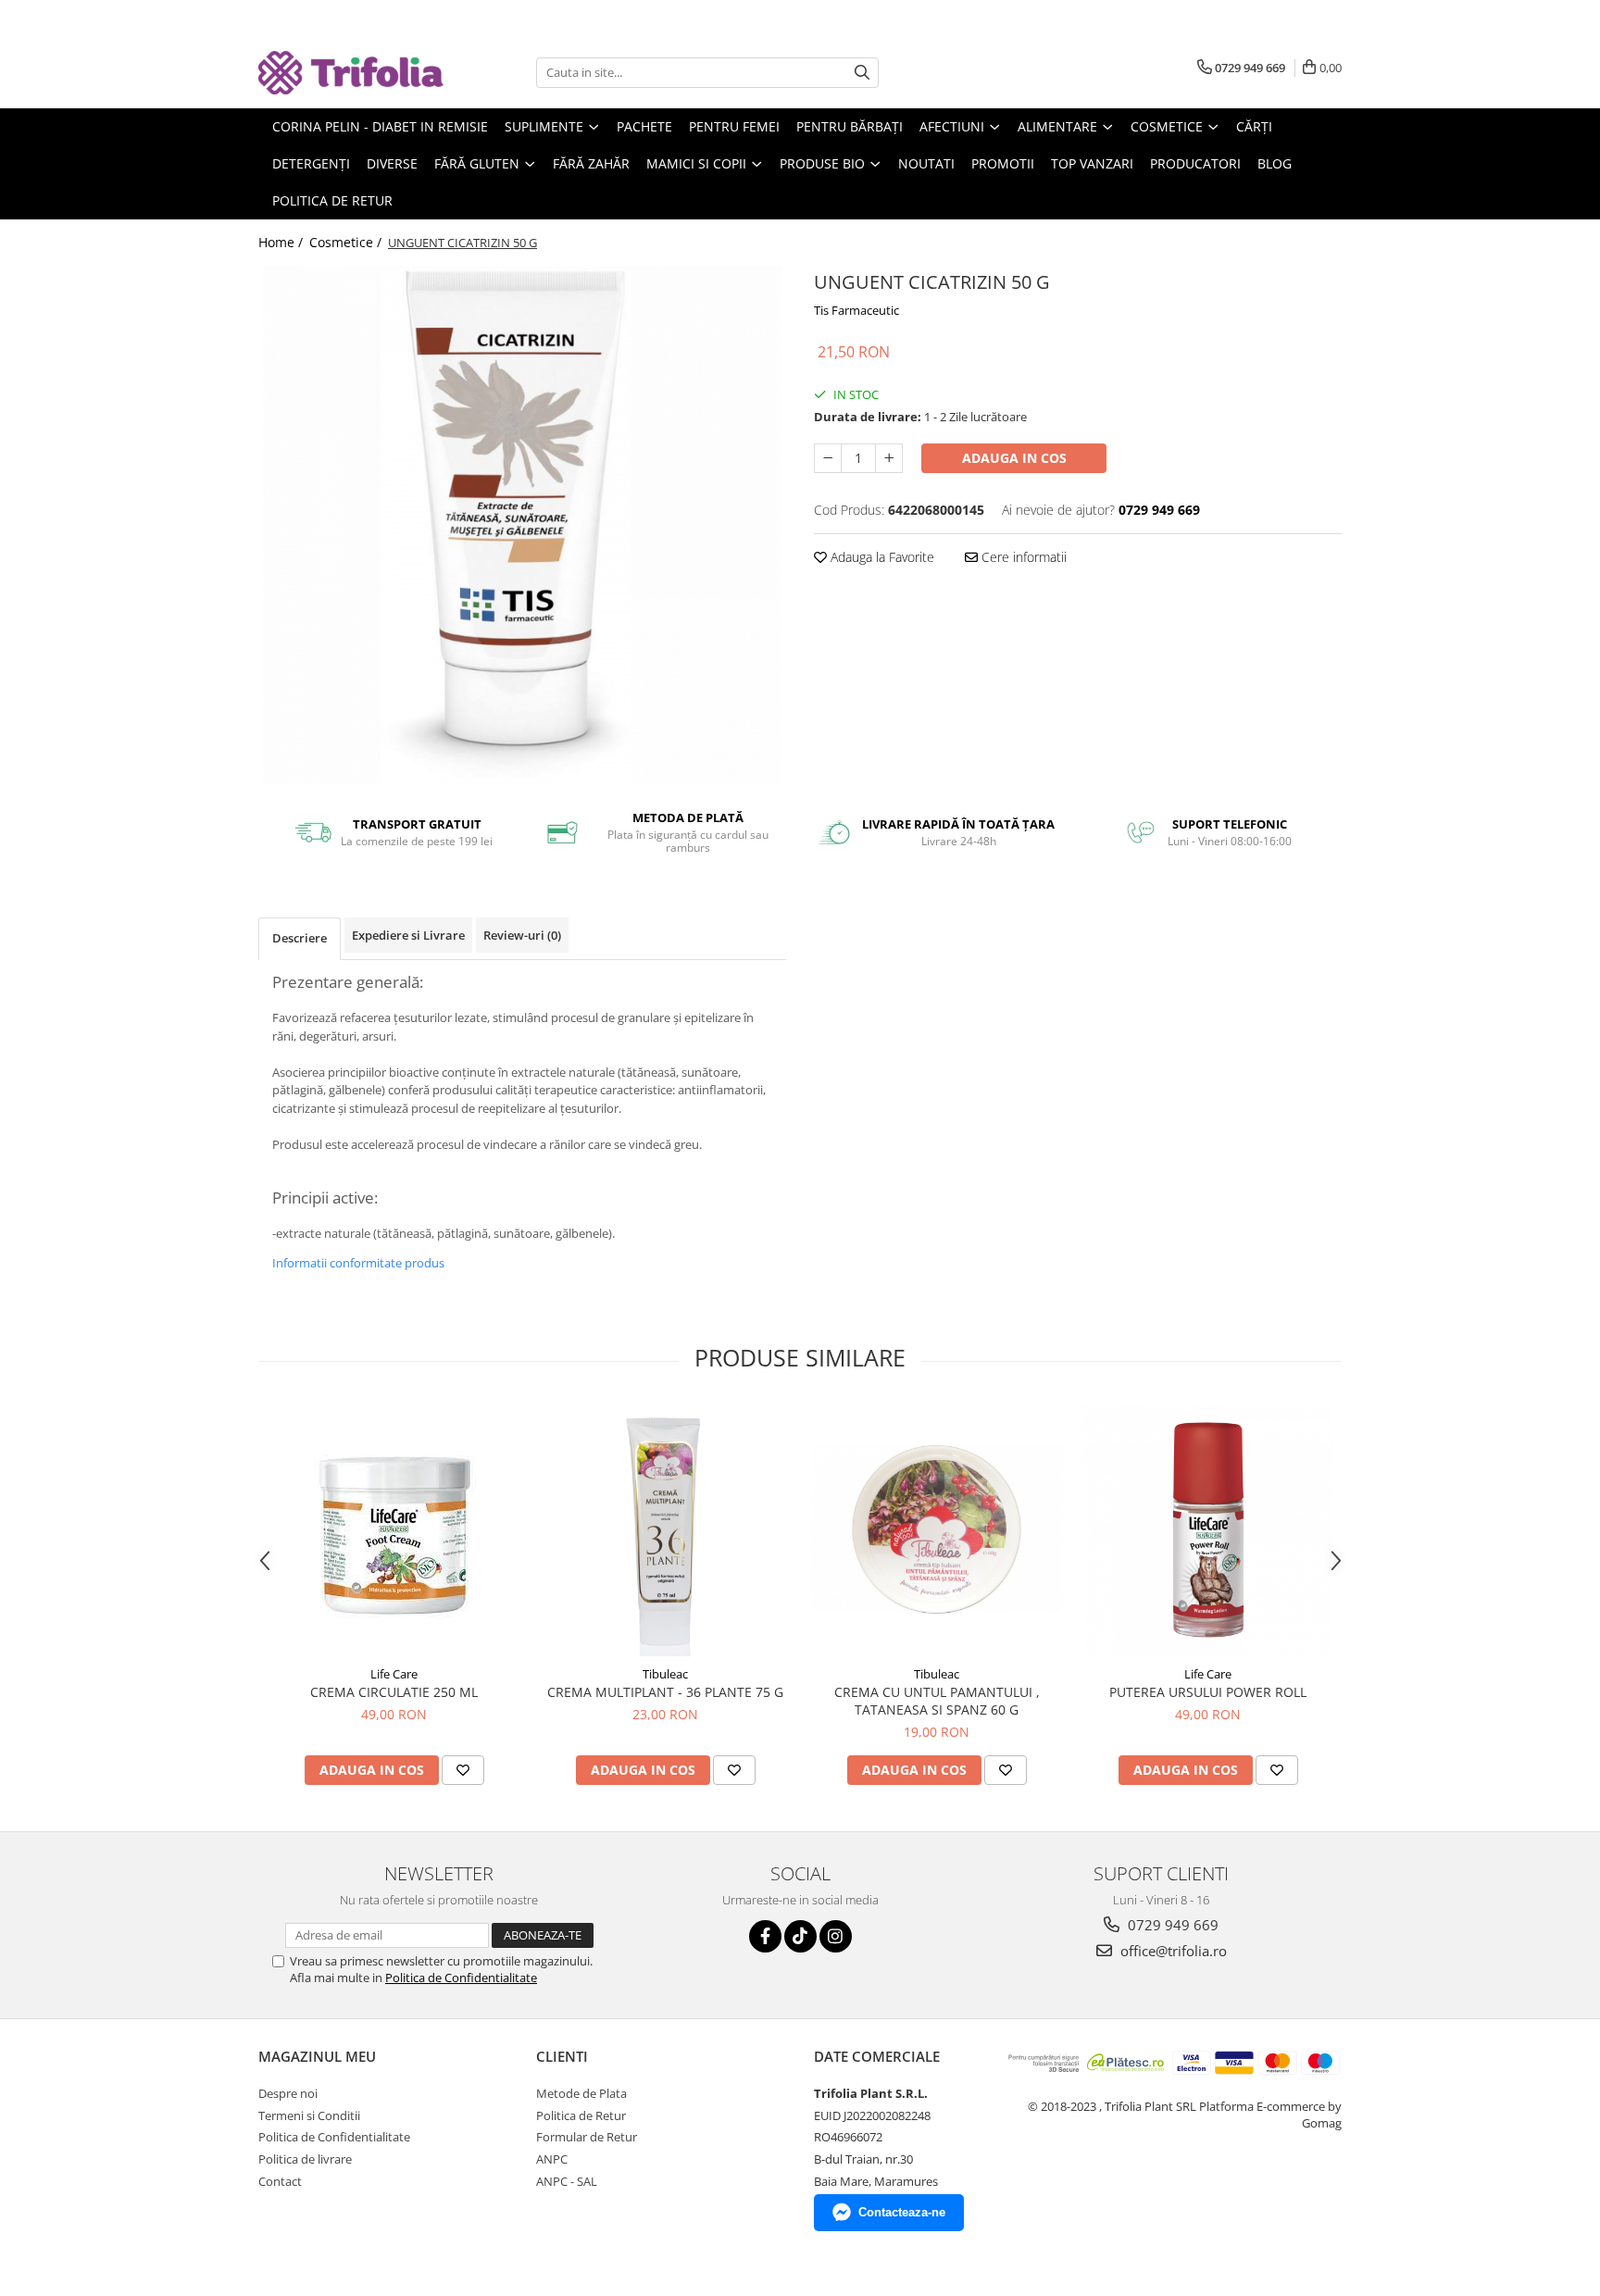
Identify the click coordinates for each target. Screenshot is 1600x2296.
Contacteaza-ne (902, 2212)
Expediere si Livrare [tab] (408, 935)
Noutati (926, 163)
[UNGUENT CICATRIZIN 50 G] (522, 525)
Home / (282, 242)
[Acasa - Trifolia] (351, 73)
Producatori (1195, 163)
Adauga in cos (1014, 458)
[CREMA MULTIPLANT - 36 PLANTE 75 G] (665, 1530)
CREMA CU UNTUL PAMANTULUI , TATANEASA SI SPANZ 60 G (937, 1701)
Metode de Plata (581, 2093)
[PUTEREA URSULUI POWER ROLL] (1208, 1530)
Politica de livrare (305, 2159)
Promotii (1003, 163)
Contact (280, 2181)
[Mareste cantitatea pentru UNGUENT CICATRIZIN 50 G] (889, 458)
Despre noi (288, 2093)
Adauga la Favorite (881, 557)
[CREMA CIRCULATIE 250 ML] (394, 1529)
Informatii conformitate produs (358, 1263)
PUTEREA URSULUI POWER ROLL (1208, 1692)
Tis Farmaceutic (856, 310)
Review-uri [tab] (522, 935)
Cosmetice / (347, 242)
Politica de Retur (332, 200)
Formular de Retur (587, 2137)
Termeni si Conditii (309, 2115)
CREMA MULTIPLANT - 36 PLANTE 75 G (665, 1692)
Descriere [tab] (300, 938)
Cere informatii (1022, 557)
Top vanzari (1092, 163)
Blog (1275, 163)
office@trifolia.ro (1172, 1951)
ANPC (552, 2159)
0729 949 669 (1171, 1925)
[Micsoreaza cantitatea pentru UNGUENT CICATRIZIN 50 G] (828, 458)
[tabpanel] (522, 525)
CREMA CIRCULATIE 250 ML (394, 1692)
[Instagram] (836, 1936)
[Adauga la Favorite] (463, 1770)
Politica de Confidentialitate (461, 1978)
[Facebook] (765, 1936)
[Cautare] (862, 73)
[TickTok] (800, 1936)
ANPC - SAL (567, 2181)
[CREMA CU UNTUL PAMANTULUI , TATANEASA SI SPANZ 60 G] (937, 1529)
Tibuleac (665, 1674)
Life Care (394, 1674)
